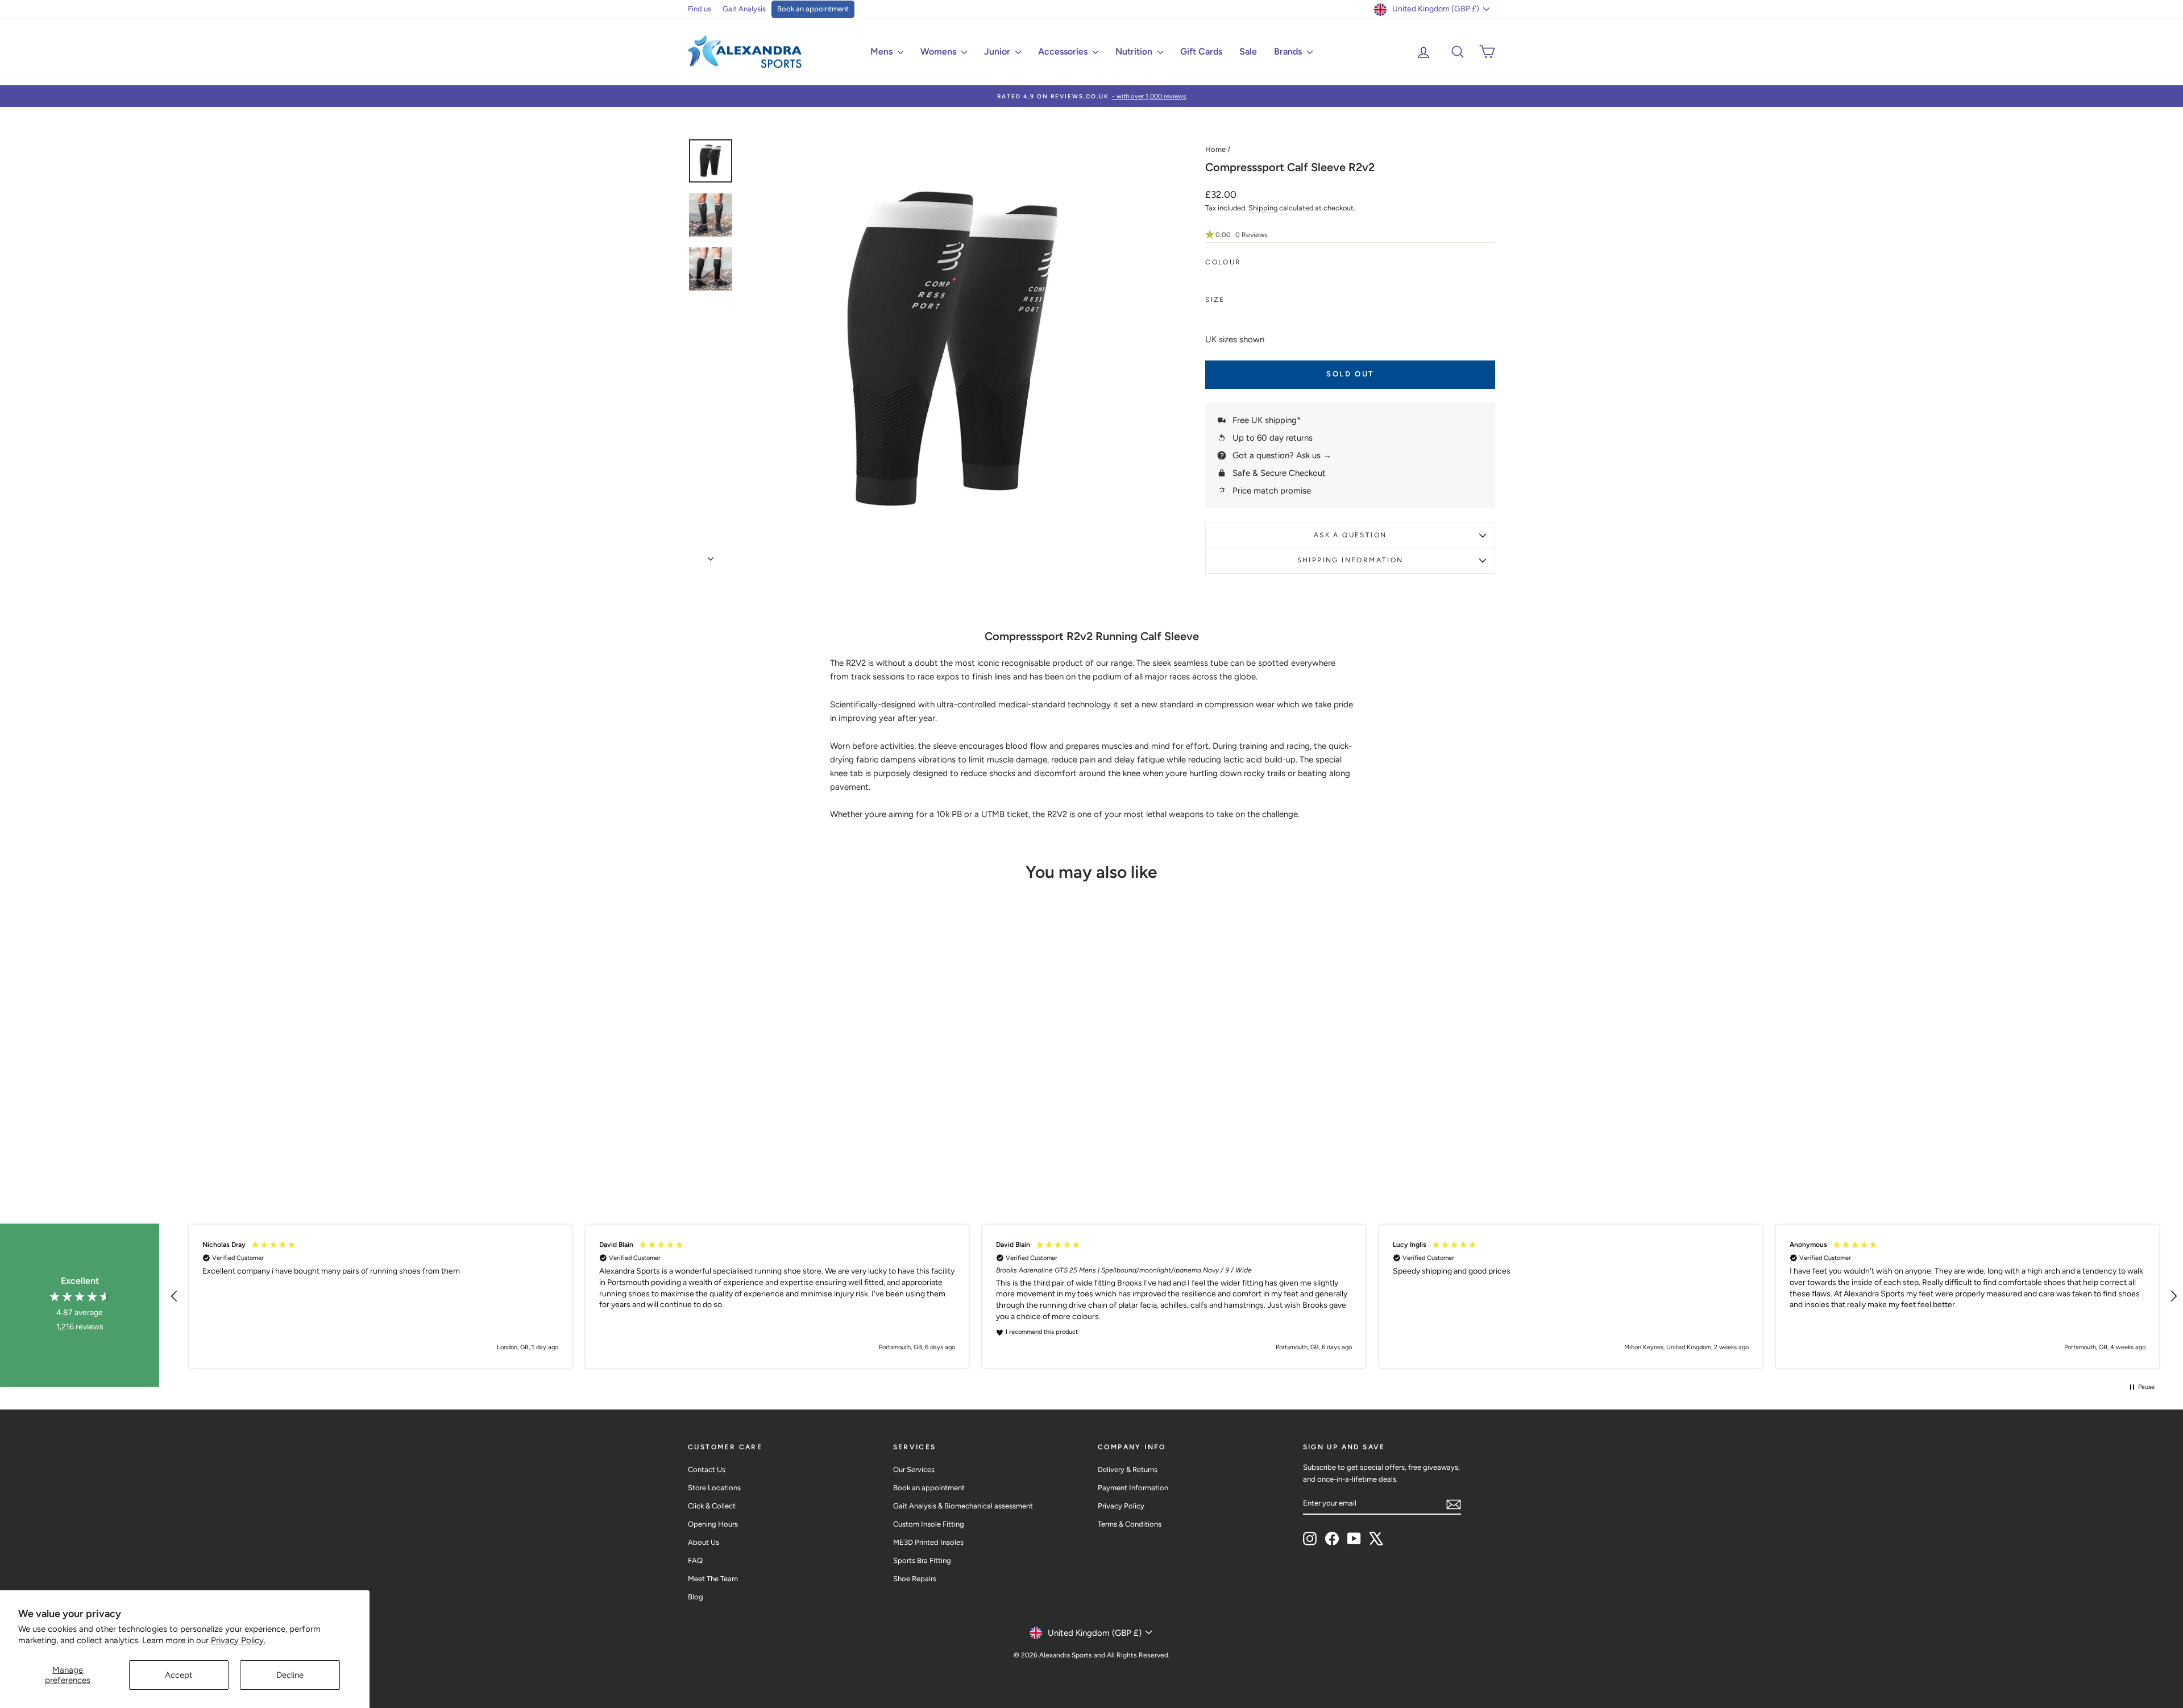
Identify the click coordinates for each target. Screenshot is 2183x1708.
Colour (1223, 262)
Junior (998, 51)
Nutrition (1135, 51)
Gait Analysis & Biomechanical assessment (963, 1506)
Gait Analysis (744, 9)
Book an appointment (813, 9)
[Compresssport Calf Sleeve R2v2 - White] (792, 1145)
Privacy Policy (1121, 1506)
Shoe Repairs (915, 1579)
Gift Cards (1201, 51)
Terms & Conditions (1130, 1524)
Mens (883, 51)
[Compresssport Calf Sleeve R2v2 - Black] (776, 1145)
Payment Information (1133, 1488)
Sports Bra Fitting (922, 1560)
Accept (179, 1675)
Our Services (914, 1469)
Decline (290, 1675)
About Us (704, 1542)
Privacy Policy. (238, 1640)
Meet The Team (713, 1579)
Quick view (784, 1090)
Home (1215, 149)
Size (1215, 300)
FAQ (695, 1560)
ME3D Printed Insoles (928, 1542)
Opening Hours (713, 1524)
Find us (700, 9)
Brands (1289, 51)
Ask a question (1350, 535)
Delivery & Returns (1128, 1469)
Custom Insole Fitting (929, 1524)
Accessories (1064, 51)
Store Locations (714, 1488)
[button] (1350, 235)
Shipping (1263, 208)
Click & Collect (712, 1506)
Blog (696, 1597)
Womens (939, 51)
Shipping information (1350, 560)
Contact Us (707, 1469)
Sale (1248, 51)
